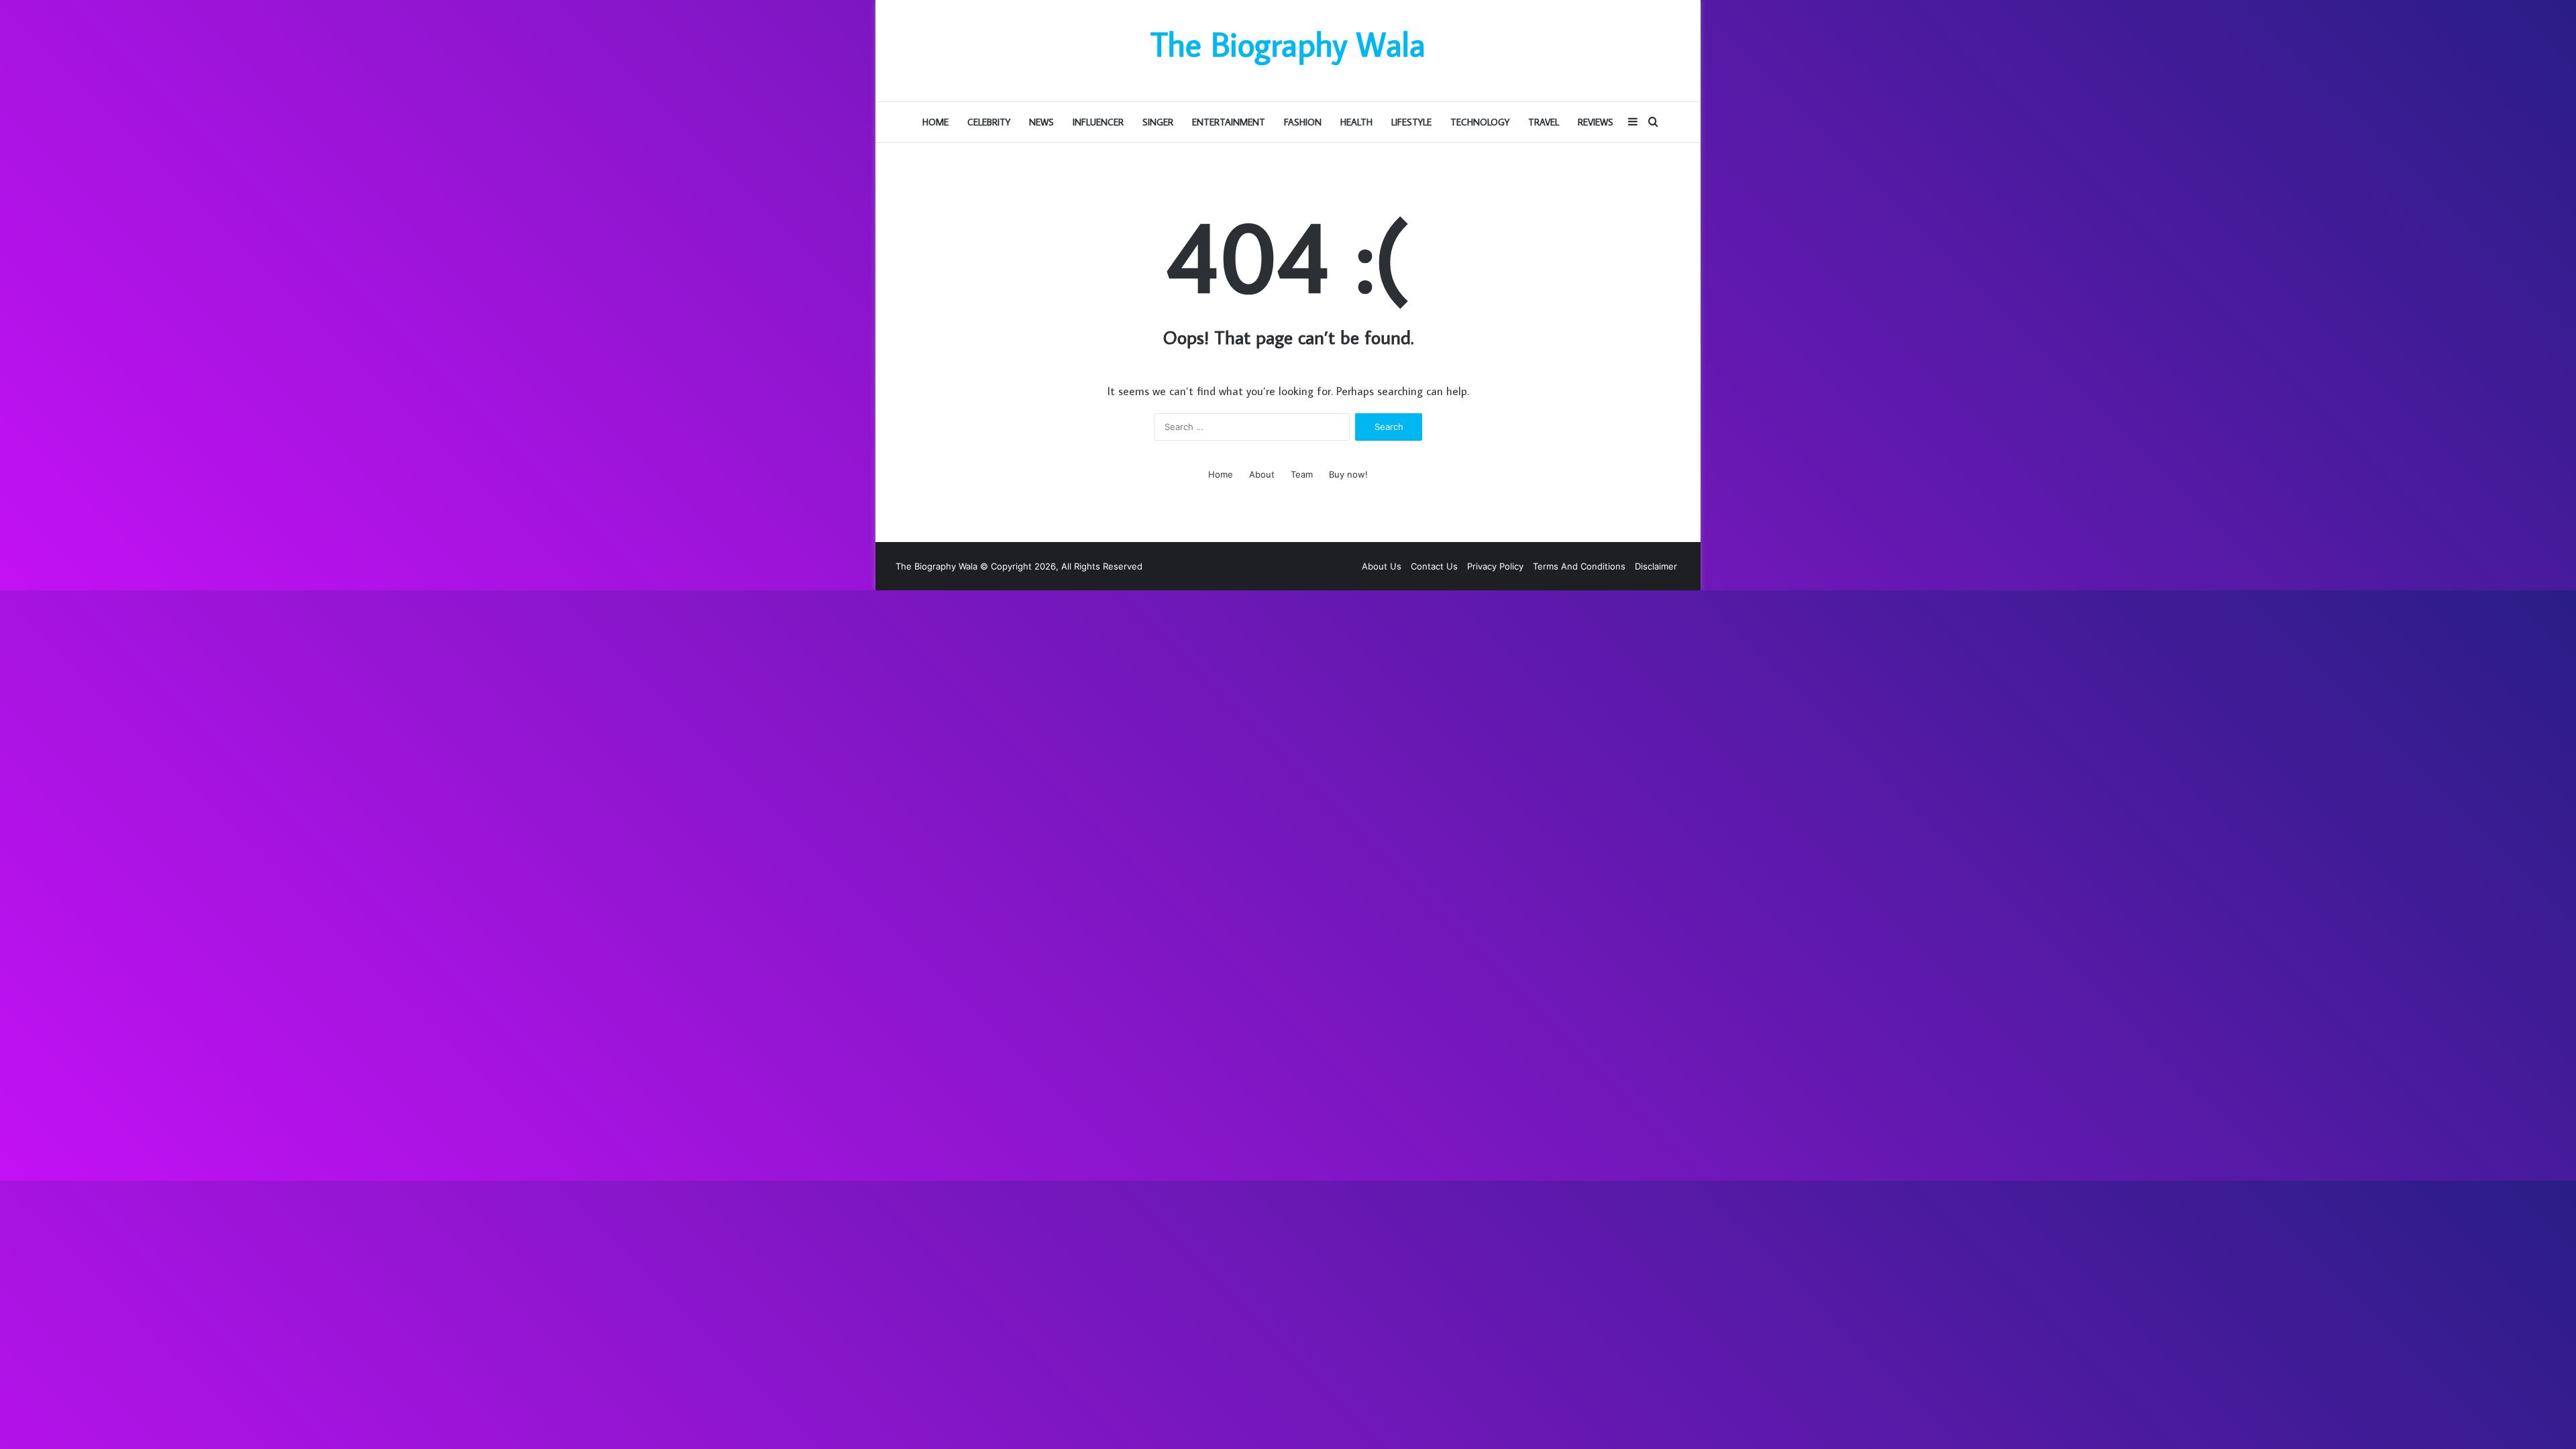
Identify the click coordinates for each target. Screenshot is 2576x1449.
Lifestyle (1411, 122)
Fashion (1303, 122)
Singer (1158, 122)
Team (1302, 474)
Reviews (1596, 122)
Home (935, 122)
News (1041, 122)
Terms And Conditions (1579, 566)
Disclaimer (1656, 566)
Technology (1480, 122)
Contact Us (1434, 566)
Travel (1544, 122)
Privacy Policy (1495, 566)
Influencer (1098, 122)
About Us (1382, 566)
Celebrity (989, 122)
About (1262, 474)
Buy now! (1348, 474)
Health (1356, 122)
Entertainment (1229, 122)
